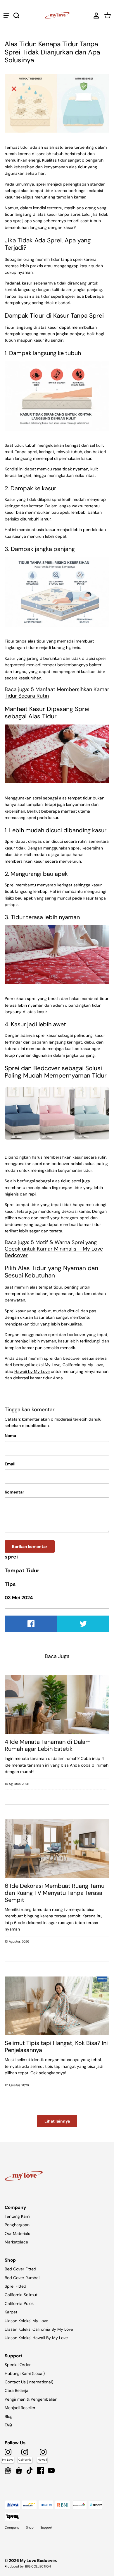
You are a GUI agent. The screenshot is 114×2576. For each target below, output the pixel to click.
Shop (30, 2527)
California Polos (19, 2303)
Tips (10, 1584)
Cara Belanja (17, 2390)
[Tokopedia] (8, 2470)
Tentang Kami (17, 2216)
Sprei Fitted (15, 2286)
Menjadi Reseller (20, 2408)
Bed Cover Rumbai (22, 2278)
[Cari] (19, 16)
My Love (53, 1365)
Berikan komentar (30, 1546)
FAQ (8, 2425)
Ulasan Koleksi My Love (26, 2321)
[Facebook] (40, 2470)
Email (10, 1464)
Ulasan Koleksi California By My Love (39, 2329)
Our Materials (17, 2234)
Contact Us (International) (29, 2382)
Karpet (11, 2312)
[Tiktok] (30, 2470)
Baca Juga (57, 1656)
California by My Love (83, 1365)
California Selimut (21, 2295)
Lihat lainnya (57, 2121)
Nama (10, 1436)
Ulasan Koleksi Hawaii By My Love (36, 2338)
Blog (9, 2416)
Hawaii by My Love (32, 1371)
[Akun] (95, 16)
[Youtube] (51, 2470)
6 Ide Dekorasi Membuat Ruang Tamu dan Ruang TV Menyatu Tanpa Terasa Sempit (55, 1893)
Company (12, 2527)
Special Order (18, 2365)
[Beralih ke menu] (6, 16)
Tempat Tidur (22, 1570)
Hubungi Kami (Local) (25, 2373)
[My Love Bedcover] (57, 15)
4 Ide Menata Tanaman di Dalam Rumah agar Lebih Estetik (48, 1745)
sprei (11, 1557)
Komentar (14, 1492)
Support (46, 2527)
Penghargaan (17, 2225)
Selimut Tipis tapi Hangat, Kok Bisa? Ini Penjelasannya (56, 2046)
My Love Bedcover (38, 2560)
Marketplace (16, 2242)
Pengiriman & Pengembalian (31, 2399)
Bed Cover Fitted (20, 2269)
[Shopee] (19, 2470)
